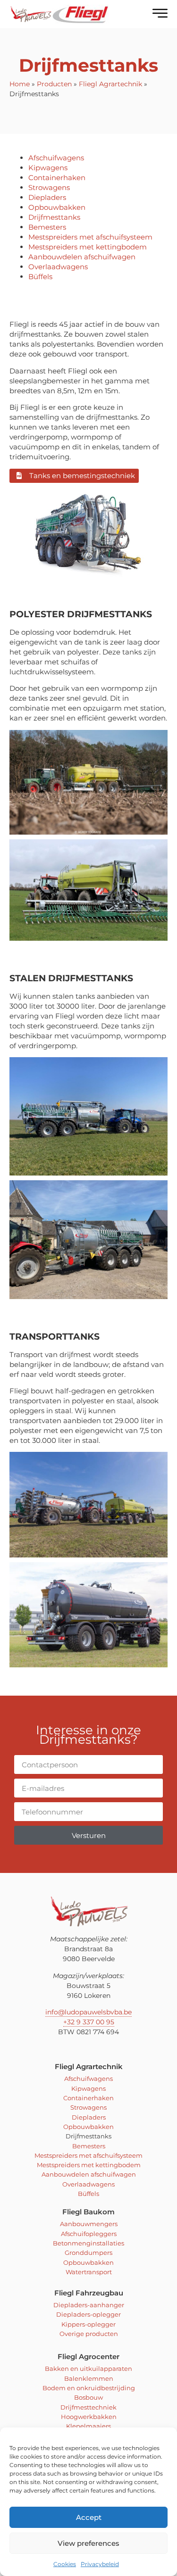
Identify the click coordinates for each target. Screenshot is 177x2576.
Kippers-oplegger (88, 2324)
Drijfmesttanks (54, 217)
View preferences (88, 2543)
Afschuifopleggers (89, 2234)
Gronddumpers (88, 2253)
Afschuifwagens (56, 158)
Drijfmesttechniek (88, 2407)
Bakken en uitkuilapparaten (88, 2369)
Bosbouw (88, 2397)
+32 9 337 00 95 (89, 2022)
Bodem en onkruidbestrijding (89, 2388)
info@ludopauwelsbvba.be (88, 2012)
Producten (54, 84)
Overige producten (89, 2334)
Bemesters (47, 227)
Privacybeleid (100, 2564)
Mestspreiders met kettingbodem (88, 247)
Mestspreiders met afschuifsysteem (90, 237)
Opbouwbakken (57, 207)
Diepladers (47, 197)
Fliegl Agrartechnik (110, 84)
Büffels (40, 277)
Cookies (65, 2564)
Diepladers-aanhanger (89, 2305)
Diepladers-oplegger (88, 2314)
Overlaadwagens (58, 267)
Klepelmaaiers (88, 2426)
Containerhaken (57, 178)
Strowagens (49, 187)
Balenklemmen (89, 2378)
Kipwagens (48, 168)
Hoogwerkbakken (89, 2417)
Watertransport (89, 2272)
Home (20, 84)
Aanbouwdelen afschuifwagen (82, 257)
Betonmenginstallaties (88, 2243)
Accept (89, 2517)
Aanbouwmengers (89, 2224)
